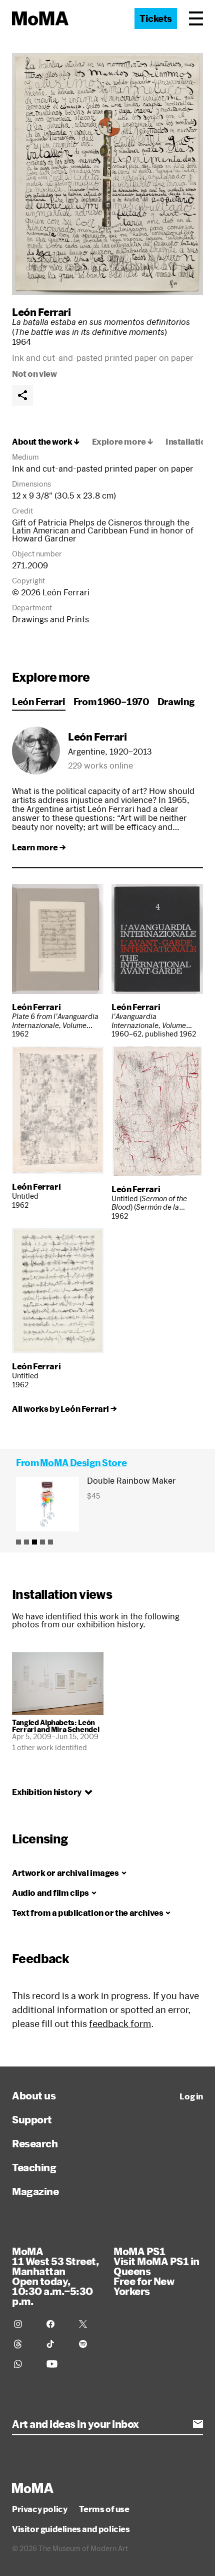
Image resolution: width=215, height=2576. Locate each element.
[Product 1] (18, 1542)
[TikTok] (57, 2344)
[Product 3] (34, 1542)
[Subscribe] (198, 2424)
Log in (191, 2096)
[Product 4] (42, 1542)
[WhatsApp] (24, 2364)
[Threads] (24, 2344)
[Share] (22, 395)
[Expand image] (107, 174)
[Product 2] (26, 1542)
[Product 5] (50, 1542)
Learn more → (39, 847)
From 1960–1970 (111, 702)
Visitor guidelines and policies (71, 2529)
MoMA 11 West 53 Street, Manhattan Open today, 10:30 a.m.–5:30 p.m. (55, 2276)
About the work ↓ (46, 442)
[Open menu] (196, 18)
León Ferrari (41, 312)
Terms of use (104, 2509)
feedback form (120, 2024)
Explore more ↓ (123, 442)
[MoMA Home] (40, 18)
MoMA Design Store (83, 1463)
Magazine (35, 2191)
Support (32, 2119)
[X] (89, 2324)
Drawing (176, 702)
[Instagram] (24, 2324)
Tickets (156, 18)
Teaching (34, 2167)
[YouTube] (57, 2364)
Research (35, 2143)
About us (34, 2095)
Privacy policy (39, 2509)
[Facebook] (57, 2324)
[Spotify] (89, 2344)
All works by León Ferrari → (64, 1409)
